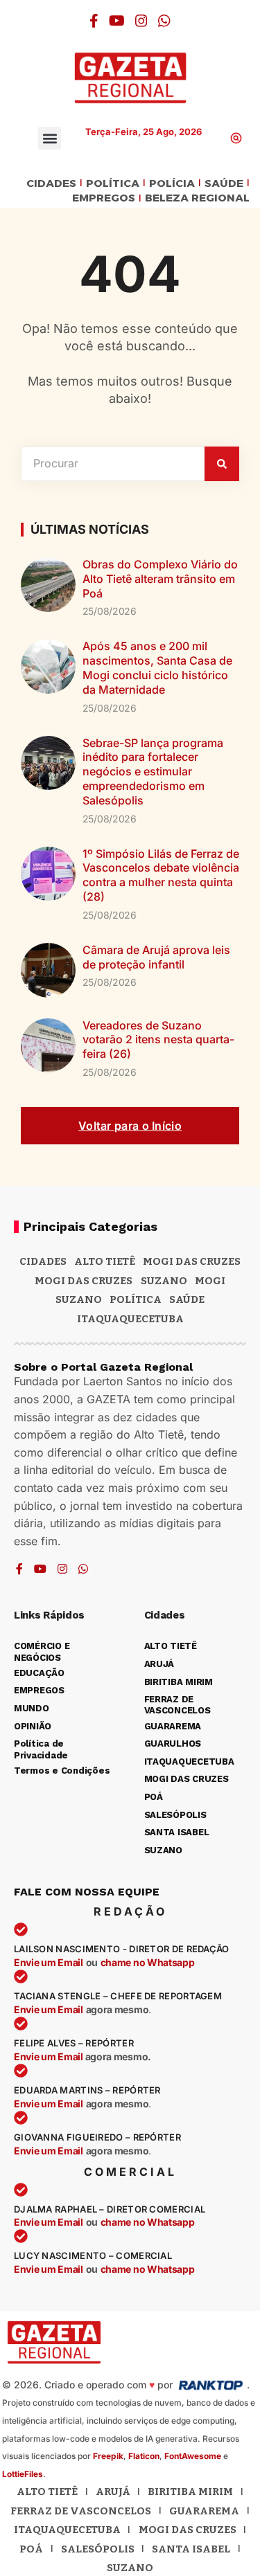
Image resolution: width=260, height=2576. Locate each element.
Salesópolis (98, 2549)
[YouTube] (117, 21)
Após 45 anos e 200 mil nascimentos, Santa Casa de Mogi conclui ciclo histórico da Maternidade (157, 667)
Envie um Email (49, 1962)
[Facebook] (94, 21)
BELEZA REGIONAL (197, 198)
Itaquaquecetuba (67, 2530)
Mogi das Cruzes (84, 1281)
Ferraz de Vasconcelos (81, 2511)
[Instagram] (141, 21)
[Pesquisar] (222, 464)
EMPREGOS (104, 198)
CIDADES (51, 184)
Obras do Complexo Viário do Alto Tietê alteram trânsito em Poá (160, 579)
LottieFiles (23, 2474)
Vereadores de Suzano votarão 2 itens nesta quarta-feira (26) (158, 1040)
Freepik (108, 2456)
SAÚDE (224, 184)
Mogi (210, 1281)
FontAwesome (193, 2456)
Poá (31, 2549)
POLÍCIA (172, 184)
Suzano (164, 1281)
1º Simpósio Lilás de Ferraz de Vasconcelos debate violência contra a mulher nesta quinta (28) (161, 875)
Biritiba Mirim (190, 2492)
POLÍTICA (113, 184)
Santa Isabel (191, 2549)
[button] (50, 138)
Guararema (204, 2511)
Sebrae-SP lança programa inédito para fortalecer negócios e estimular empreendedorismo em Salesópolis (153, 772)
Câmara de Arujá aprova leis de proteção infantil (156, 957)
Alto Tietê (105, 1261)
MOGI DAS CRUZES (192, 1261)
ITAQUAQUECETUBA (130, 1319)
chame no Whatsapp (148, 1962)
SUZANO (79, 1299)
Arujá (113, 2492)
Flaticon (144, 2456)
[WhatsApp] (164, 21)
